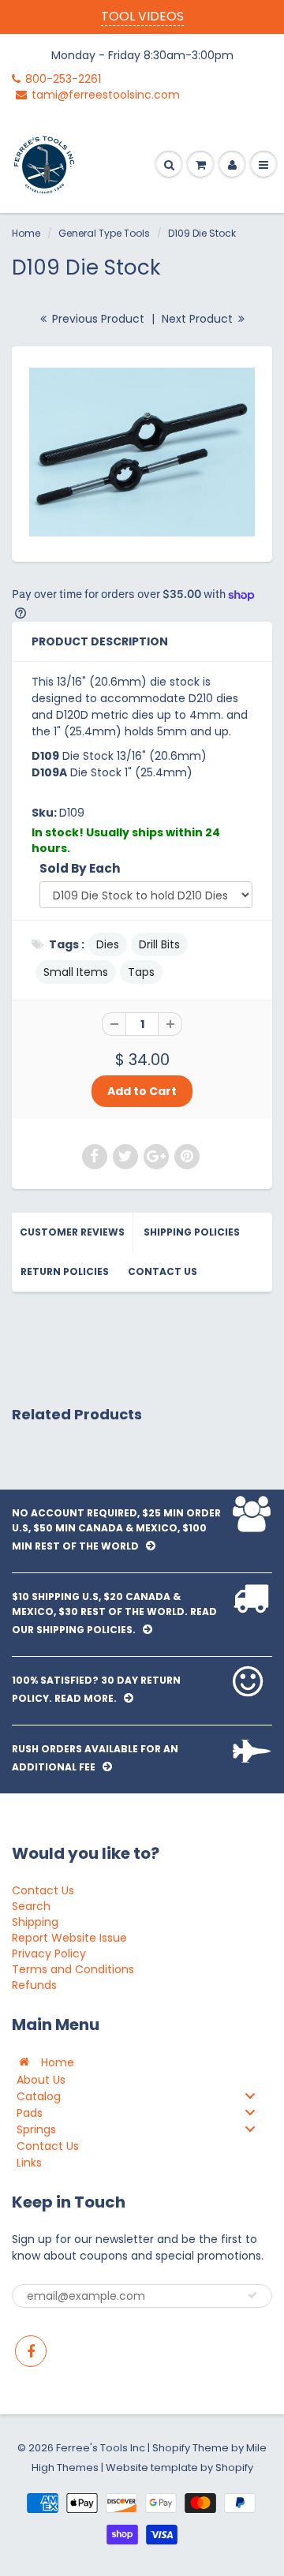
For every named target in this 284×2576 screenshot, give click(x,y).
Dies (108, 944)
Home (26, 233)
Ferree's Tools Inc (101, 2448)
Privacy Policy (49, 1953)
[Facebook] (31, 2351)
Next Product (199, 319)
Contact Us (163, 1271)
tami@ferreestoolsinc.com (106, 95)
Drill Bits (159, 944)
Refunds (34, 1985)
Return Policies (65, 1271)
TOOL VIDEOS (142, 16)
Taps (141, 972)
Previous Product (97, 319)
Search (31, 1906)
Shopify (171, 2448)
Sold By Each (80, 868)
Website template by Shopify (179, 2468)
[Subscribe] (252, 2295)
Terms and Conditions (73, 1969)
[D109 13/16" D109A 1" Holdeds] (142, 452)
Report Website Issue (69, 1938)
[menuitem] (142, 2062)
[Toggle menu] (250, 2096)
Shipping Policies (192, 1232)
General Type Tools (104, 233)
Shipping (35, 1922)
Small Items (76, 972)
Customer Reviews (72, 1232)
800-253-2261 (63, 79)
